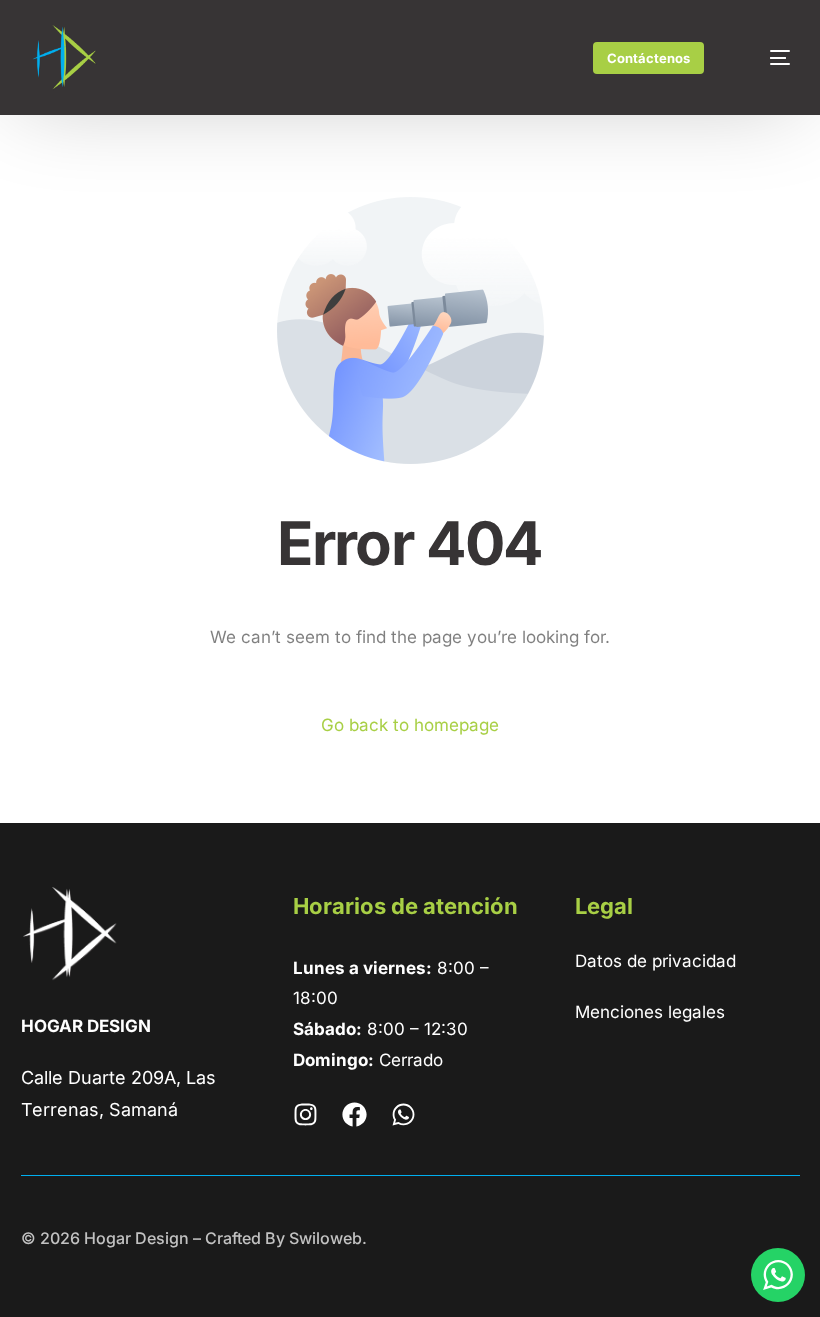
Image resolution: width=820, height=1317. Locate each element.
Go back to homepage (410, 725)
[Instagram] (305, 1114)
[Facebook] (354, 1114)
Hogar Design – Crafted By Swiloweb (223, 1238)
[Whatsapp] (403, 1114)
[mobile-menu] (765, 58)
